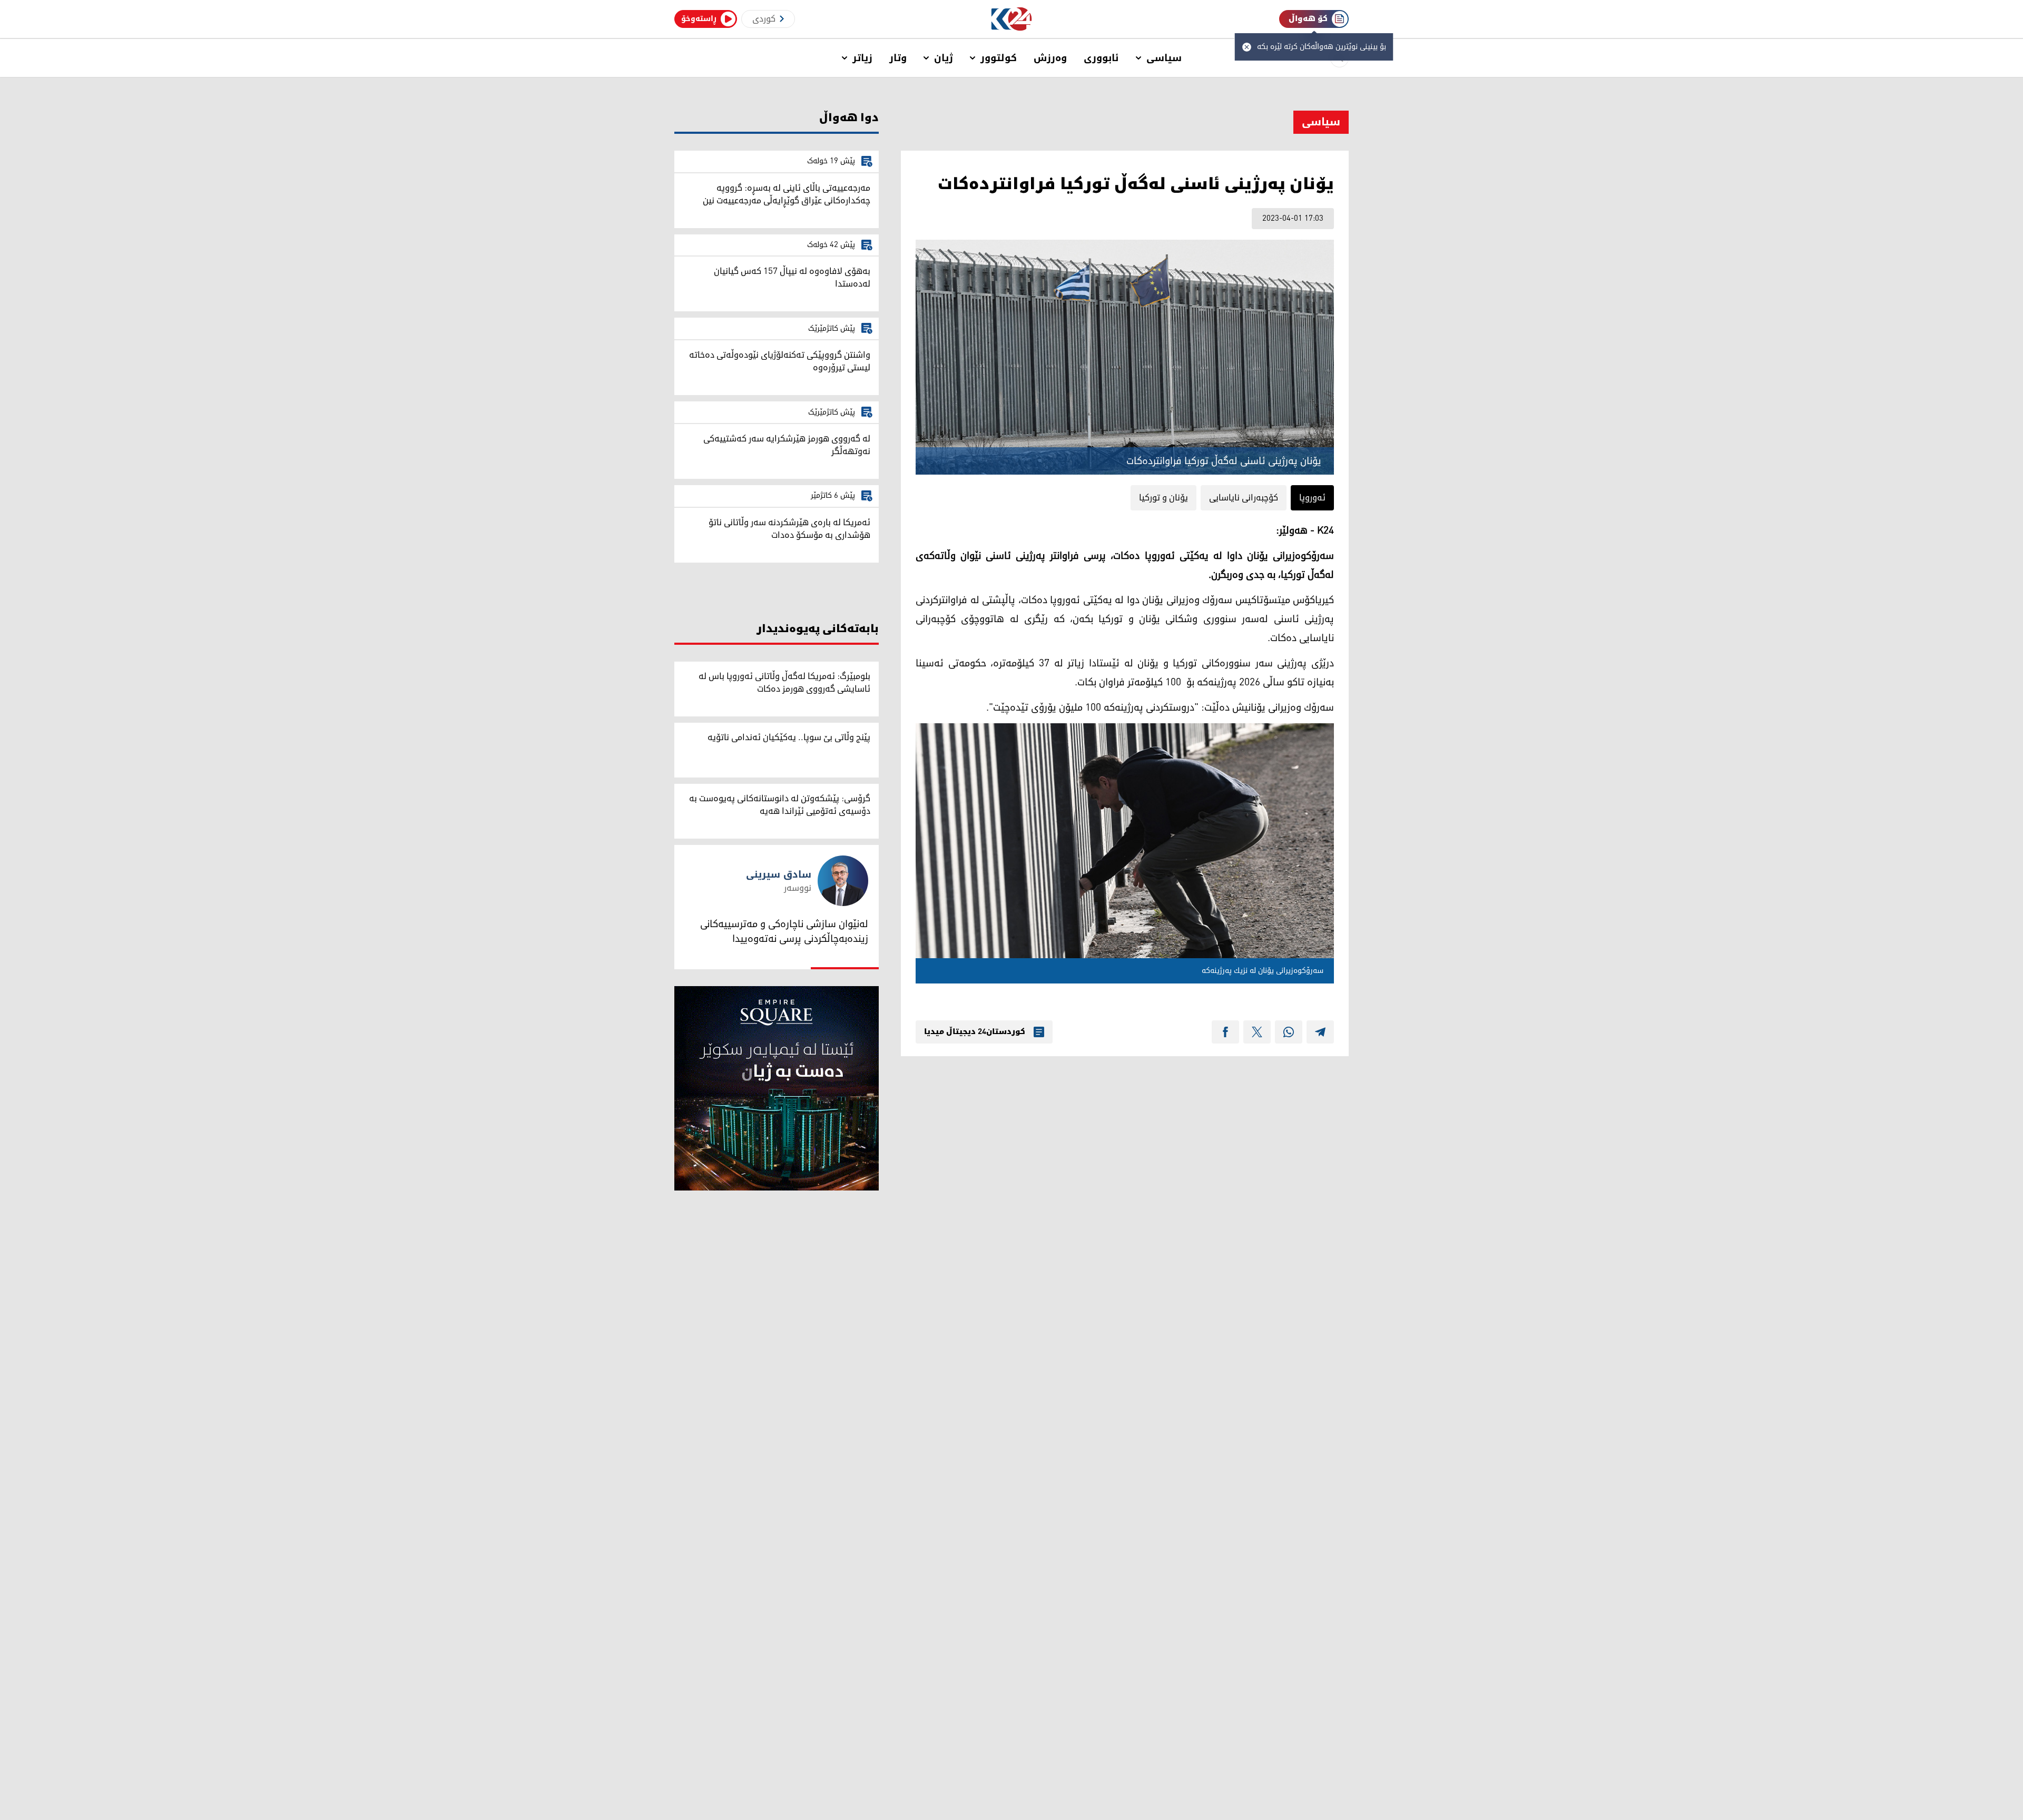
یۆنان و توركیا (1163, 498)
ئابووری (1101, 58)
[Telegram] (1320, 1032)
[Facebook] (1225, 1032)
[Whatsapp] (1289, 1032)
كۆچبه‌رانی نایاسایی (1244, 498)
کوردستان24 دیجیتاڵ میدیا (975, 1032)
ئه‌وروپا (1312, 498)
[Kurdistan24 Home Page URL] (1012, 19)
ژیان (944, 58)
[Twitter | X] (1257, 1032)
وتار (898, 58)
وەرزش (1050, 58)
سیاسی (1164, 58)
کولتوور (999, 58)
